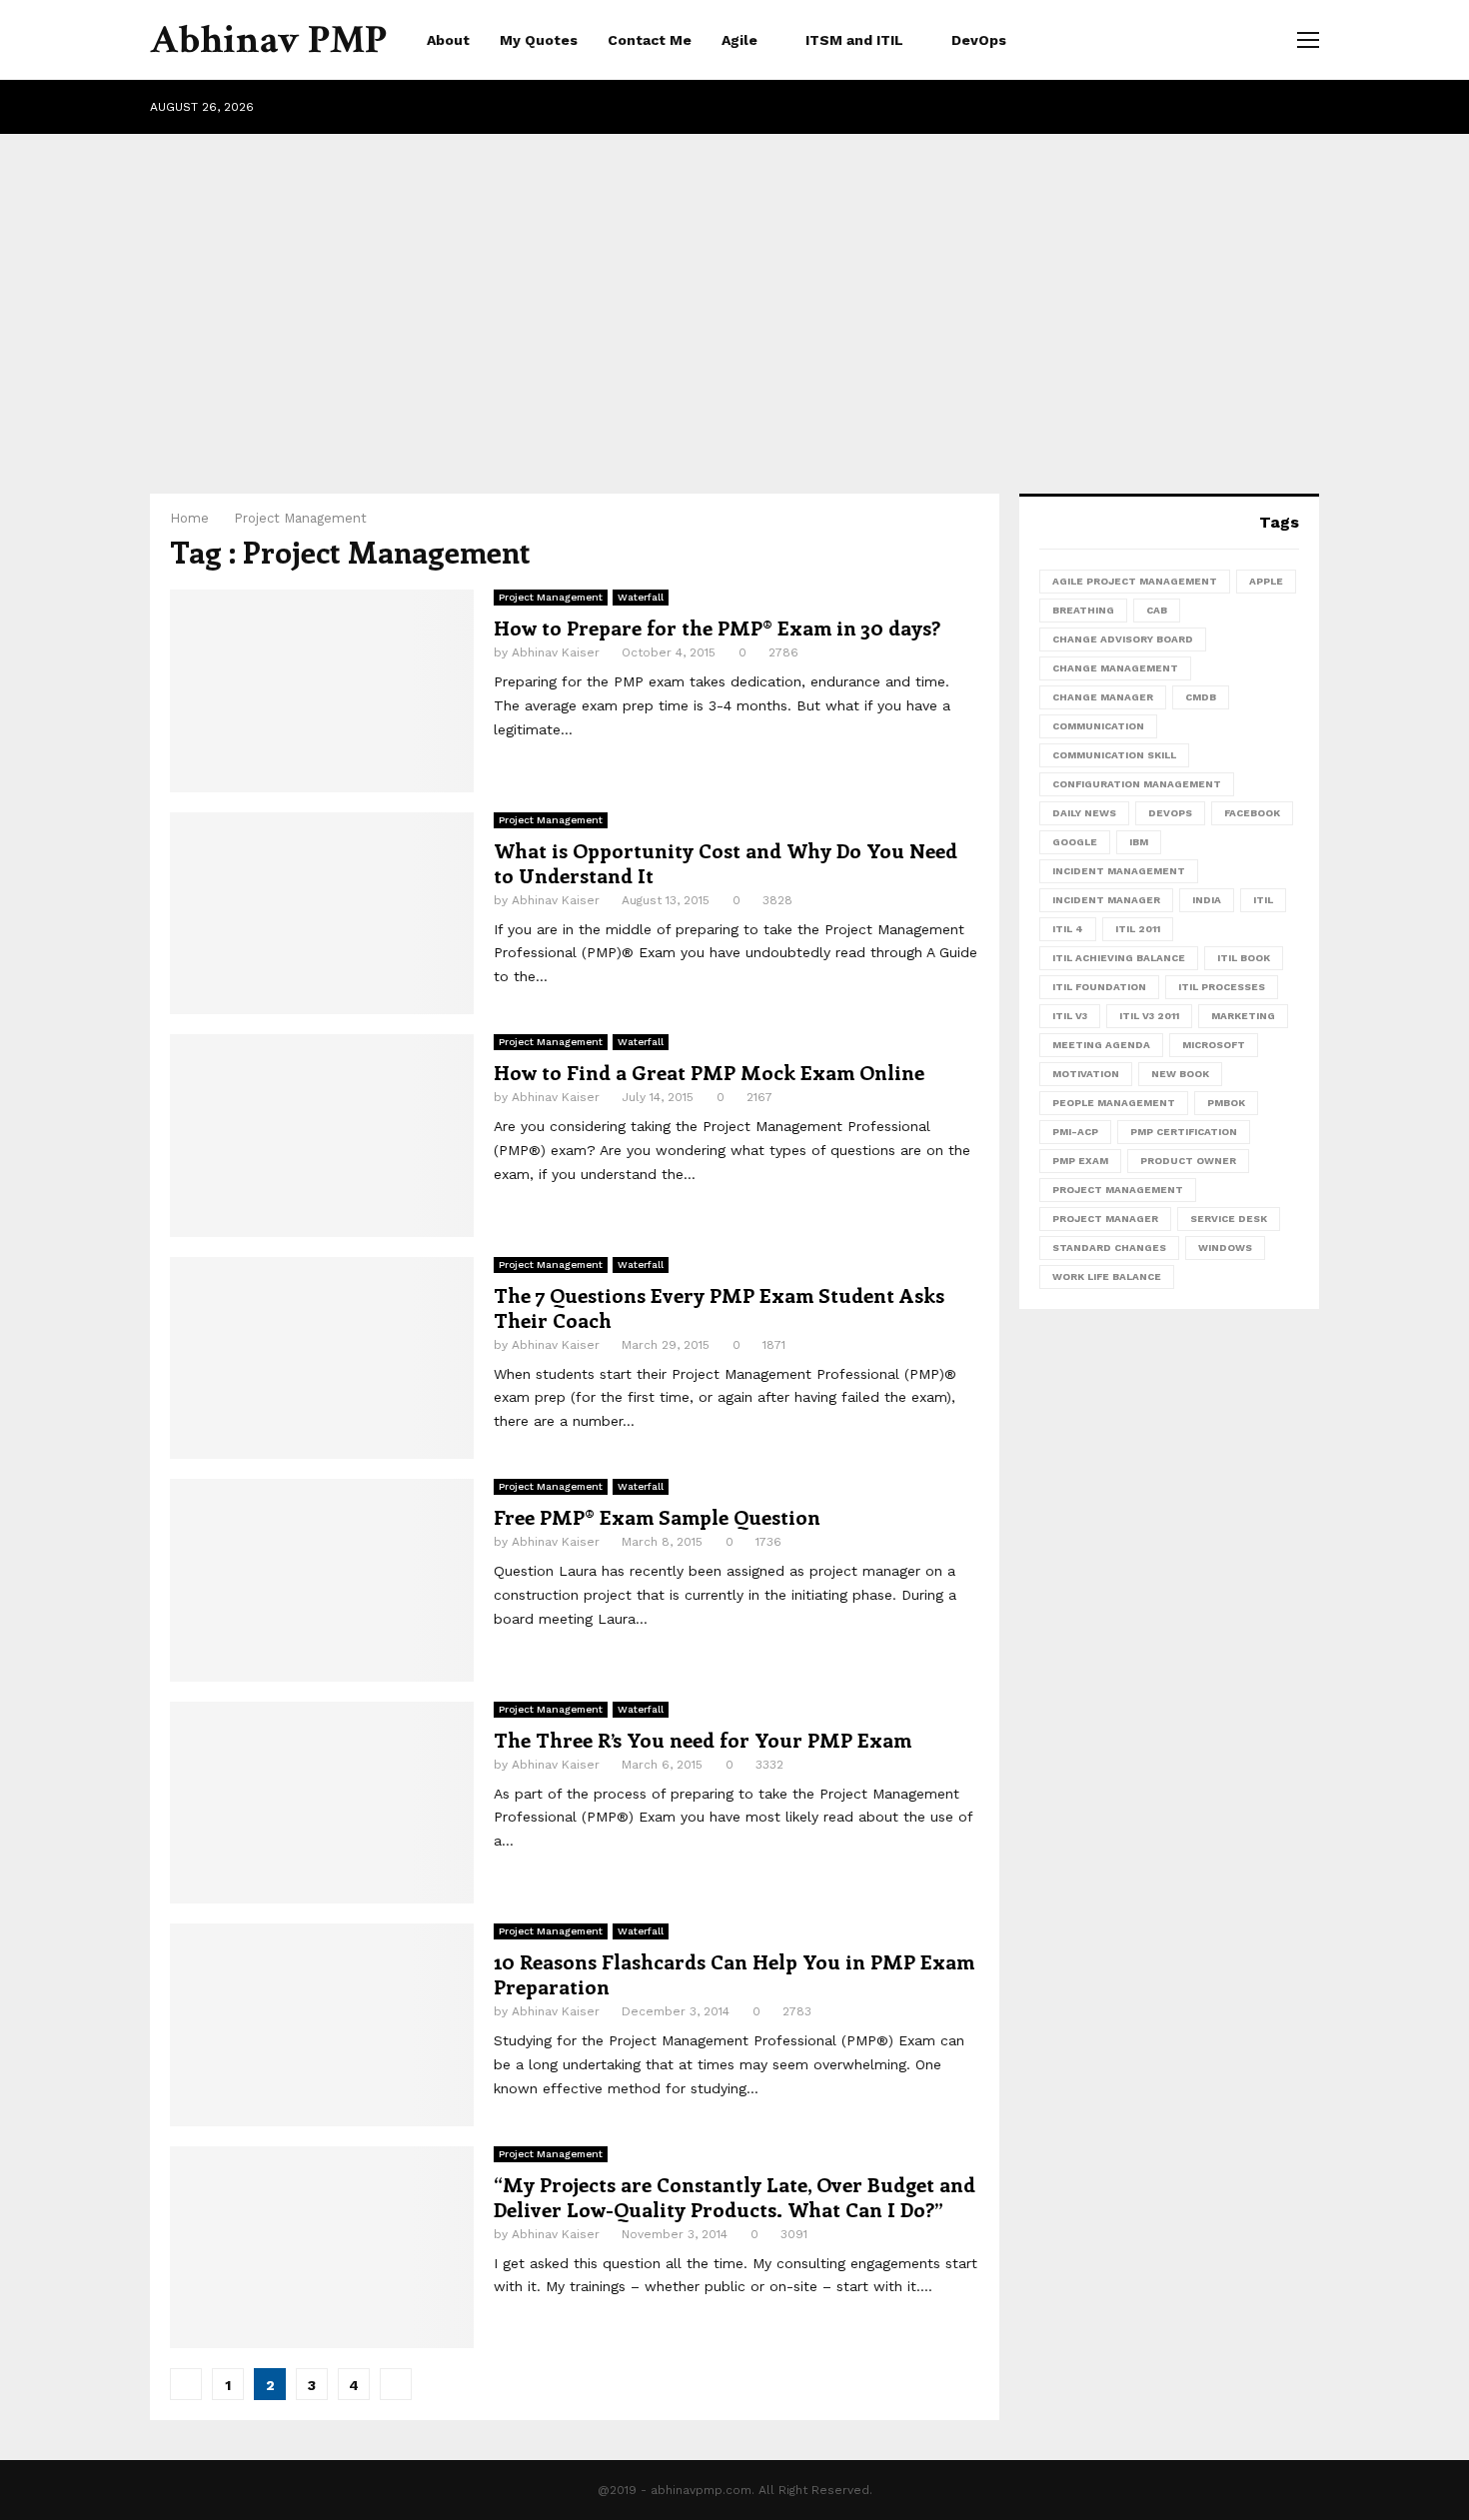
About (448, 40)
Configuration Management (1137, 784)
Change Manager (1103, 697)
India (1207, 900)
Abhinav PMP (268, 40)
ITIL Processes (1222, 987)
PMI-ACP (1075, 1132)
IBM (1139, 842)
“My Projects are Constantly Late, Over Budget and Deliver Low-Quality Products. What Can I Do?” (734, 2196)
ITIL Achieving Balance (1119, 958)
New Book (1180, 1074)
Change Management (1115, 668)
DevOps (979, 40)
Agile (739, 40)
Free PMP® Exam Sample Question (657, 1516)
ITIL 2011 (1138, 929)
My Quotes (539, 40)
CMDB (1201, 697)
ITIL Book (1244, 958)
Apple (1266, 581)
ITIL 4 (1068, 929)
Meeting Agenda (1101, 1045)
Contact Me (650, 40)
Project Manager (1105, 1219)
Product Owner (1188, 1161)
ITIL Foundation (1099, 987)
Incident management (1119, 871)
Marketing (1243, 1016)
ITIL (1263, 900)
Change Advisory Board (1123, 639)
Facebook (1252, 813)
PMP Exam (1080, 1161)
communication (1098, 726)
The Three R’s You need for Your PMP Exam (703, 1739)
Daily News (1084, 813)
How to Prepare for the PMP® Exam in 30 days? (717, 627)
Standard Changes (1109, 1248)
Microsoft (1214, 1045)
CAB (1157, 610)
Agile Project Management (1135, 581)
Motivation (1086, 1074)
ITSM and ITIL (854, 40)
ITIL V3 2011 (1149, 1016)
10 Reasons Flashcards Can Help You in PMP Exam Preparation (734, 1973)
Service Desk (1229, 1219)
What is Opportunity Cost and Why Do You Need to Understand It (726, 862)
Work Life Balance (1107, 1276)
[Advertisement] (734, 294)
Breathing (1083, 610)
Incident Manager (1106, 900)
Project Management (551, 597)
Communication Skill (1114, 755)
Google (1075, 842)
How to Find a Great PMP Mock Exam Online (709, 1072)
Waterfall (641, 597)
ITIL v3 (1070, 1016)
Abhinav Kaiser (556, 652)
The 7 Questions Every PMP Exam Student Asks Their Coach (719, 1307)
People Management (1114, 1103)
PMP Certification (1184, 1132)
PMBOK (1226, 1103)
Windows (1225, 1248)
